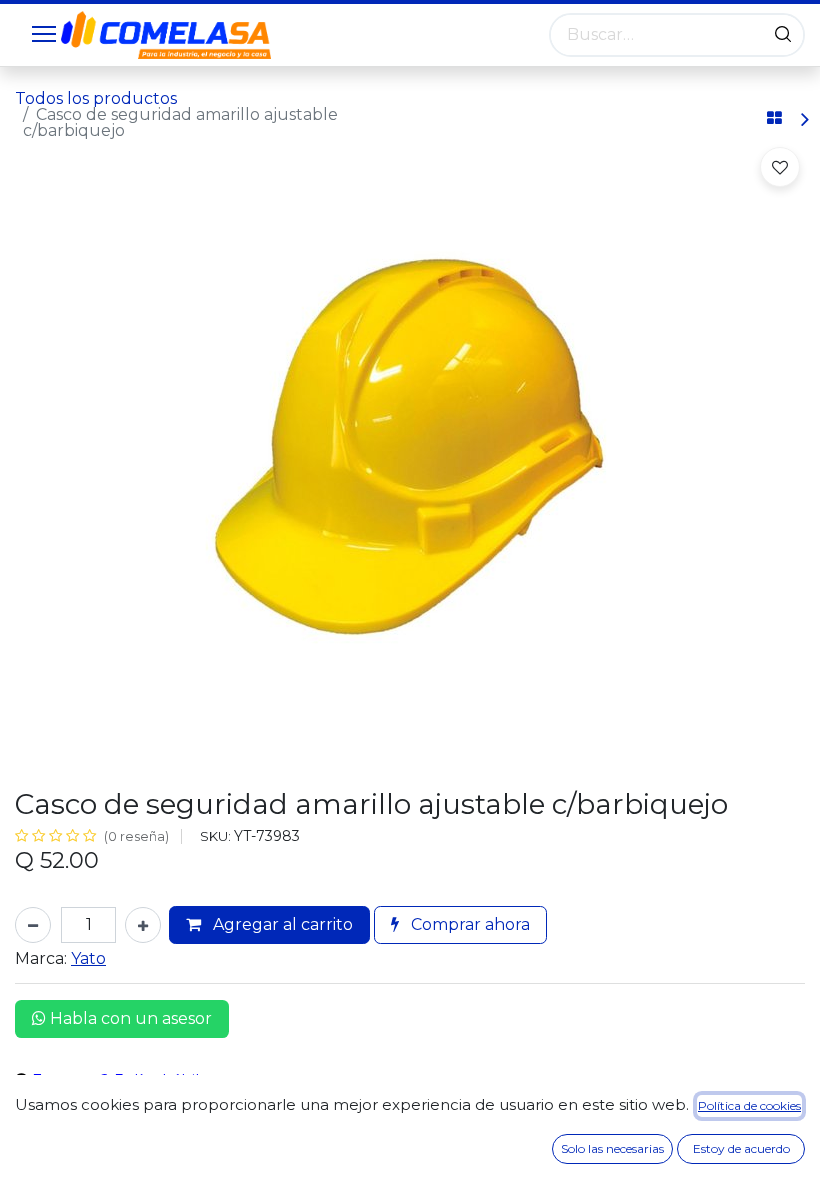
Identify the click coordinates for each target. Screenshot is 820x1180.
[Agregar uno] (143, 925)
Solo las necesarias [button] (612, 1148)
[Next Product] (803, 119)
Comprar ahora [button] (468, 924)
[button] (780, 167)
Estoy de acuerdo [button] (741, 1148)
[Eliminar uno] (33, 925)
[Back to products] (774, 119)
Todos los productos (96, 98)
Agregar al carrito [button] (281, 924)
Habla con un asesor (129, 1018)
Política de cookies (749, 1105)
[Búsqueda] (783, 35)
